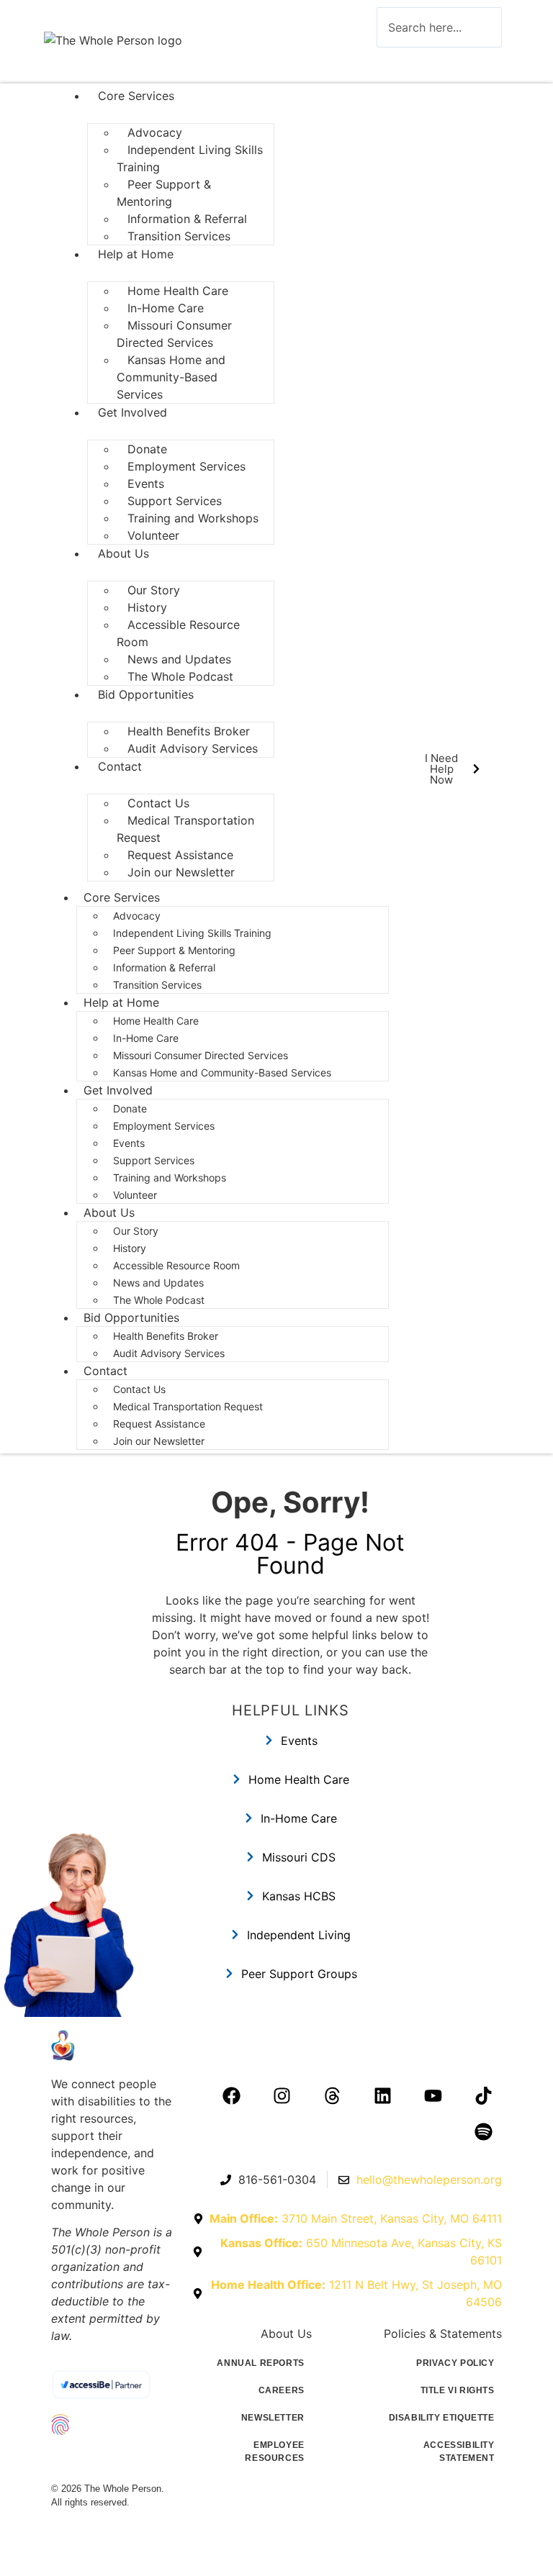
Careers (282, 2390)
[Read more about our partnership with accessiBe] (114, 2385)
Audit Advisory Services (194, 748)
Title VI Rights (458, 2390)
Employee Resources (274, 2452)
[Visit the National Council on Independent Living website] (114, 2424)
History (130, 1248)
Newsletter (273, 2418)
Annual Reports (260, 2363)
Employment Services (186, 466)
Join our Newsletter (181, 872)
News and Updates (158, 1283)
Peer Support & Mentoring (164, 193)
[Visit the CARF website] (114, 2458)
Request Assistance (159, 1424)
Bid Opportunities (146, 694)
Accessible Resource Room (178, 633)
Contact (120, 766)
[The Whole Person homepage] (114, 2045)
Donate (130, 1108)
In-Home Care (146, 1038)
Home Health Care (156, 1021)
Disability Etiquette (442, 2418)
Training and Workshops (193, 518)
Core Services (136, 96)
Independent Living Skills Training (190, 158)
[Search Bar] (398, 62)
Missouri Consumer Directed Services (174, 334)
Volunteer (153, 535)
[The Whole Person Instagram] (282, 2095)
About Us (123, 553)
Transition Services (179, 236)
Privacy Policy (455, 2363)
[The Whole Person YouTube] (433, 2095)
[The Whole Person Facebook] (232, 2095)
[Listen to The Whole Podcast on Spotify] (484, 2131)
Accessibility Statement (459, 2452)
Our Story (136, 1231)
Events (129, 1143)
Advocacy (137, 916)
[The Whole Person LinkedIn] (383, 2095)
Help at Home (136, 254)
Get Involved (132, 412)
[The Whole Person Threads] (333, 2095)
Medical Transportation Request (185, 829)
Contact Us (139, 1389)
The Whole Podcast (180, 676)
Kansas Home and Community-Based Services (171, 377)
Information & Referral (164, 967)
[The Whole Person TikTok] (484, 2095)
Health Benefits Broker (167, 1336)
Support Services (154, 1160)
